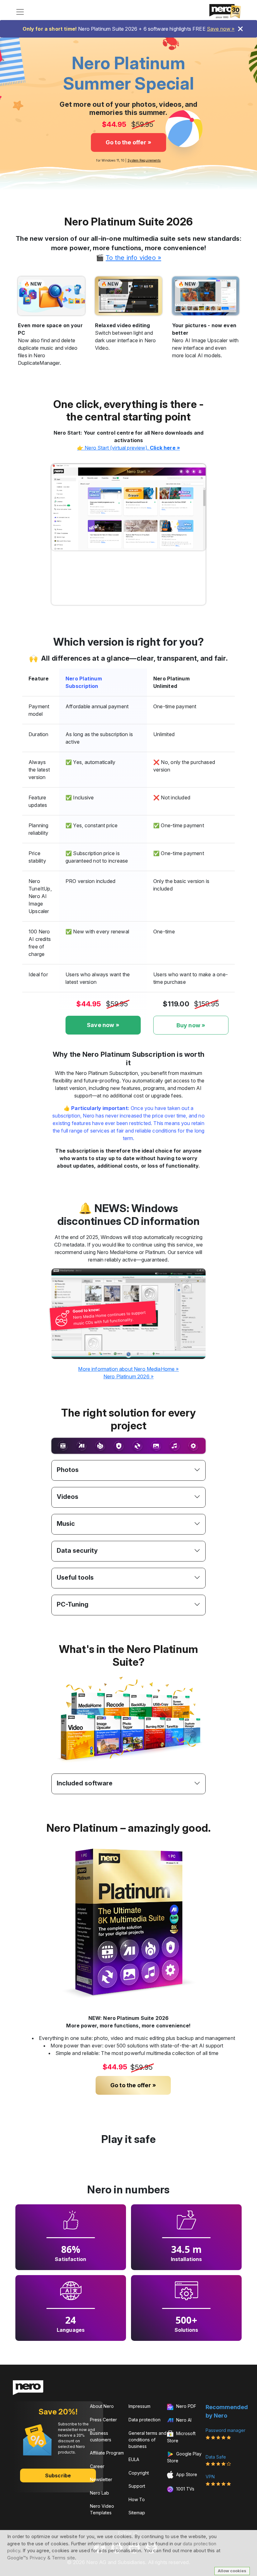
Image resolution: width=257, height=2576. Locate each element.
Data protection (144, 2420)
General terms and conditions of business (147, 2440)
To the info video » (133, 258)
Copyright (139, 2473)
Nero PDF (186, 2406)
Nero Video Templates (102, 2509)
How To (137, 2499)
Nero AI (183, 2420)
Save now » (221, 29)
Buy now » (191, 1025)
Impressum (139, 2406)
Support (137, 2486)
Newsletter (101, 2479)
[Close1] (240, 29)
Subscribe (58, 2475)
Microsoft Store (181, 2437)
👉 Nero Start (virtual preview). (128, 448)
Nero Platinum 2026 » (128, 1376)
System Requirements (144, 160)
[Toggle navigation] (20, 12)
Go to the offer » (129, 142)
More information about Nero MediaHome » (128, 1369)
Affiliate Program (107, 2453)
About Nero (102, 2406)
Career (97, 2466)
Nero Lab (100, 2493)
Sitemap (137, 2513)
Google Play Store (184, 2457)
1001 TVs (185, 2489)
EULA (134, 2459)
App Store (186, 2474)
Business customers (101, 2436)
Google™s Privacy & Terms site (41, 2558)
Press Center (103, 2420)
